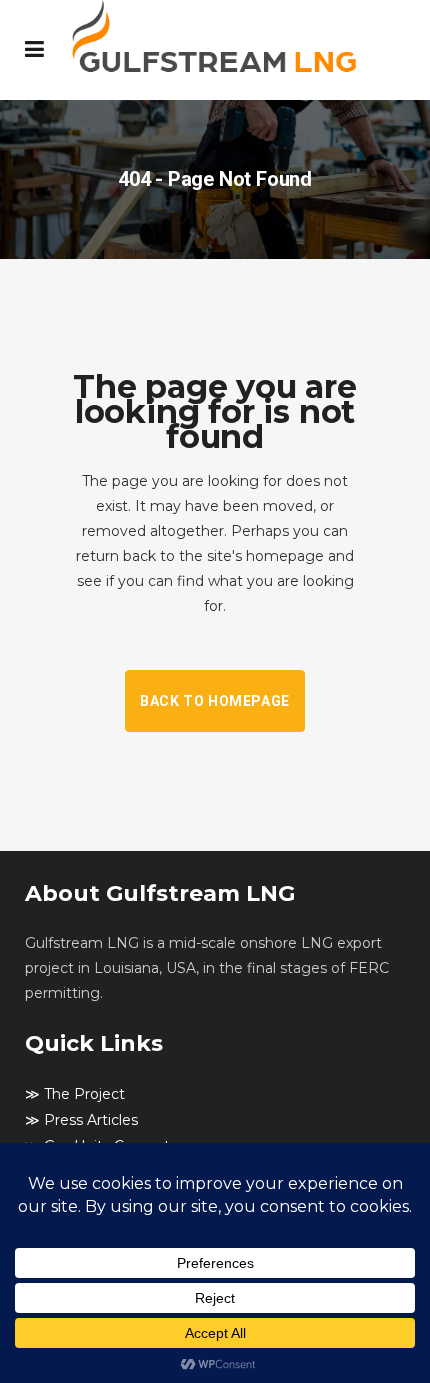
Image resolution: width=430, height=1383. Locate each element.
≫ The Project (75, 1094)
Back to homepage (215, 701)
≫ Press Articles (81, 1120)
